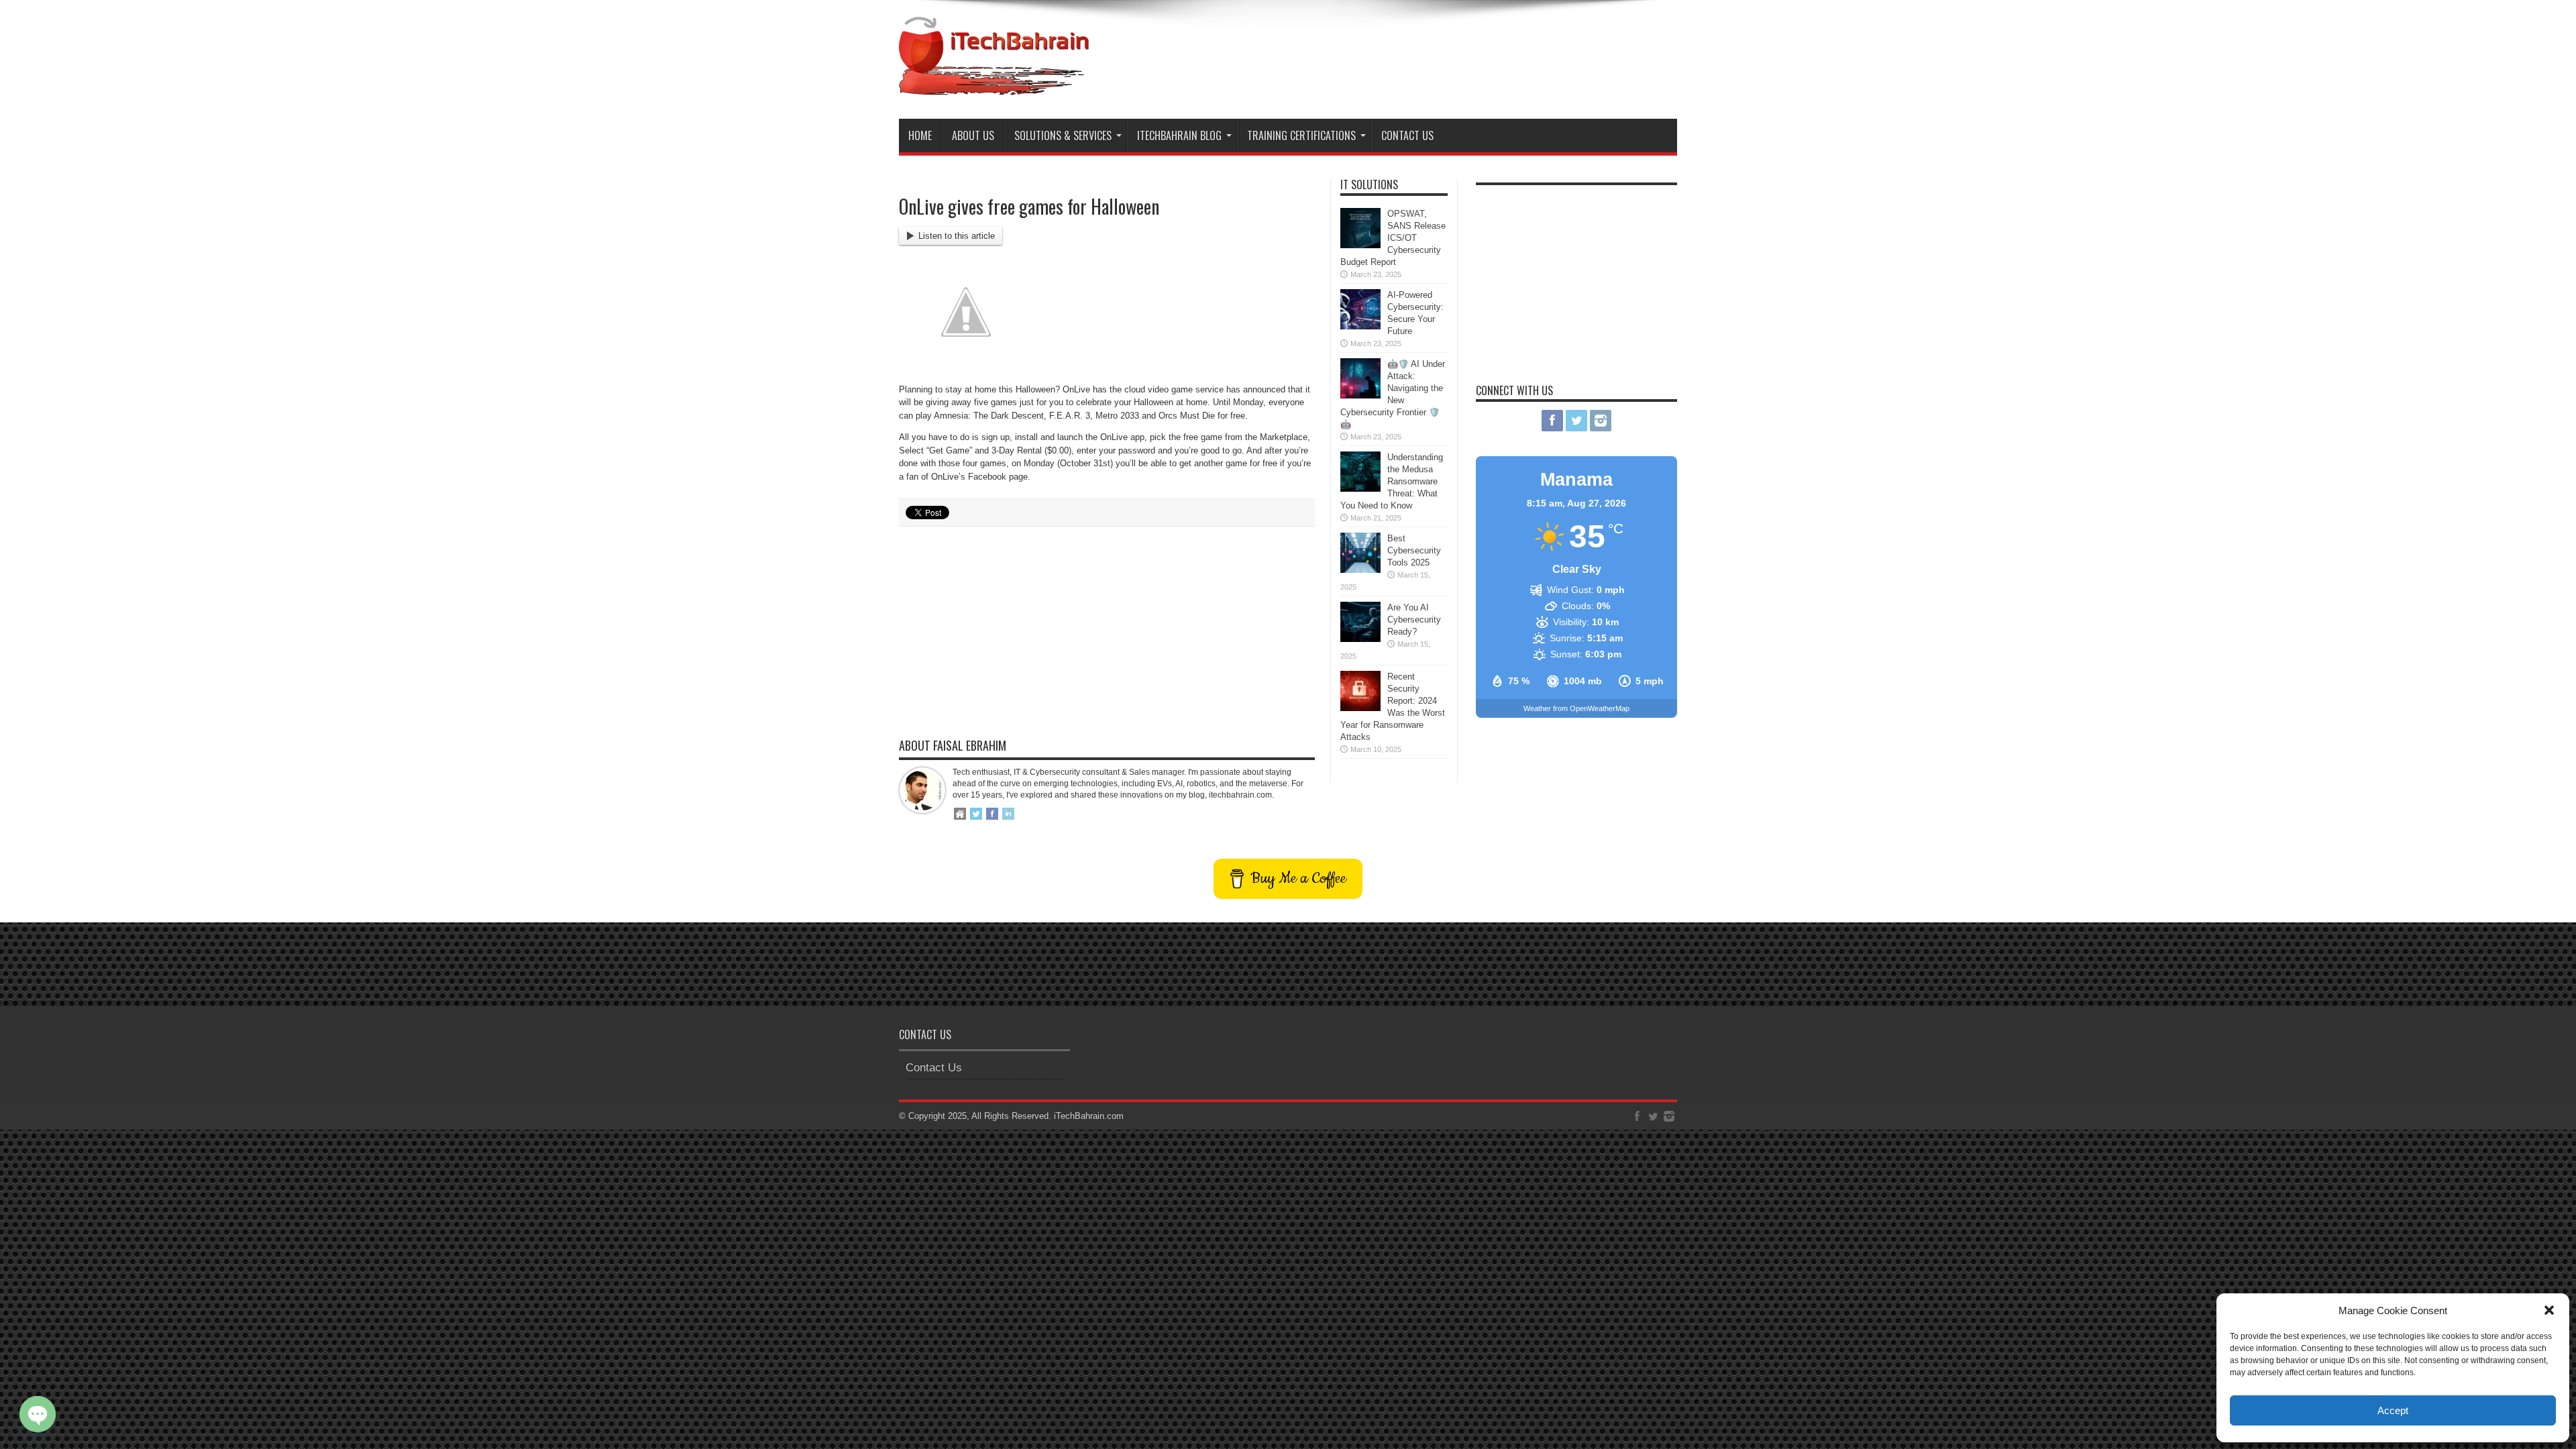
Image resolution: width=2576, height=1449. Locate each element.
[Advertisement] (1433, 52)
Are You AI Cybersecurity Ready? (1414, 620)
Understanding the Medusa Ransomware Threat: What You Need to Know (1392, 481)
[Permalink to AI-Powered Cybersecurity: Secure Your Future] (1360, 326)
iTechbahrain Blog (1179, 136)
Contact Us (1407, 136)
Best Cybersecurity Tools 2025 (1414, 550)
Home (920, 136)
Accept (2393, 1410)
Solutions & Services (1063, 136)
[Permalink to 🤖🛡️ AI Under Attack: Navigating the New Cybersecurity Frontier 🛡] (1360, 395)
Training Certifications (1301, 136)
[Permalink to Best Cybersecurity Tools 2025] (1360, 570)
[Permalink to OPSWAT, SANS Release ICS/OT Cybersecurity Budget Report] (1360, 245)
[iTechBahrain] (994, 85)
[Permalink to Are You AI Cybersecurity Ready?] (1360, 639)
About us (973, 136)
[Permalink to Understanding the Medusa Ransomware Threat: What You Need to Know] (1360, 489)
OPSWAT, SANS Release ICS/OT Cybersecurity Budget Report (1393, 238)
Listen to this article (957, 236)
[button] (2549, 1310)
